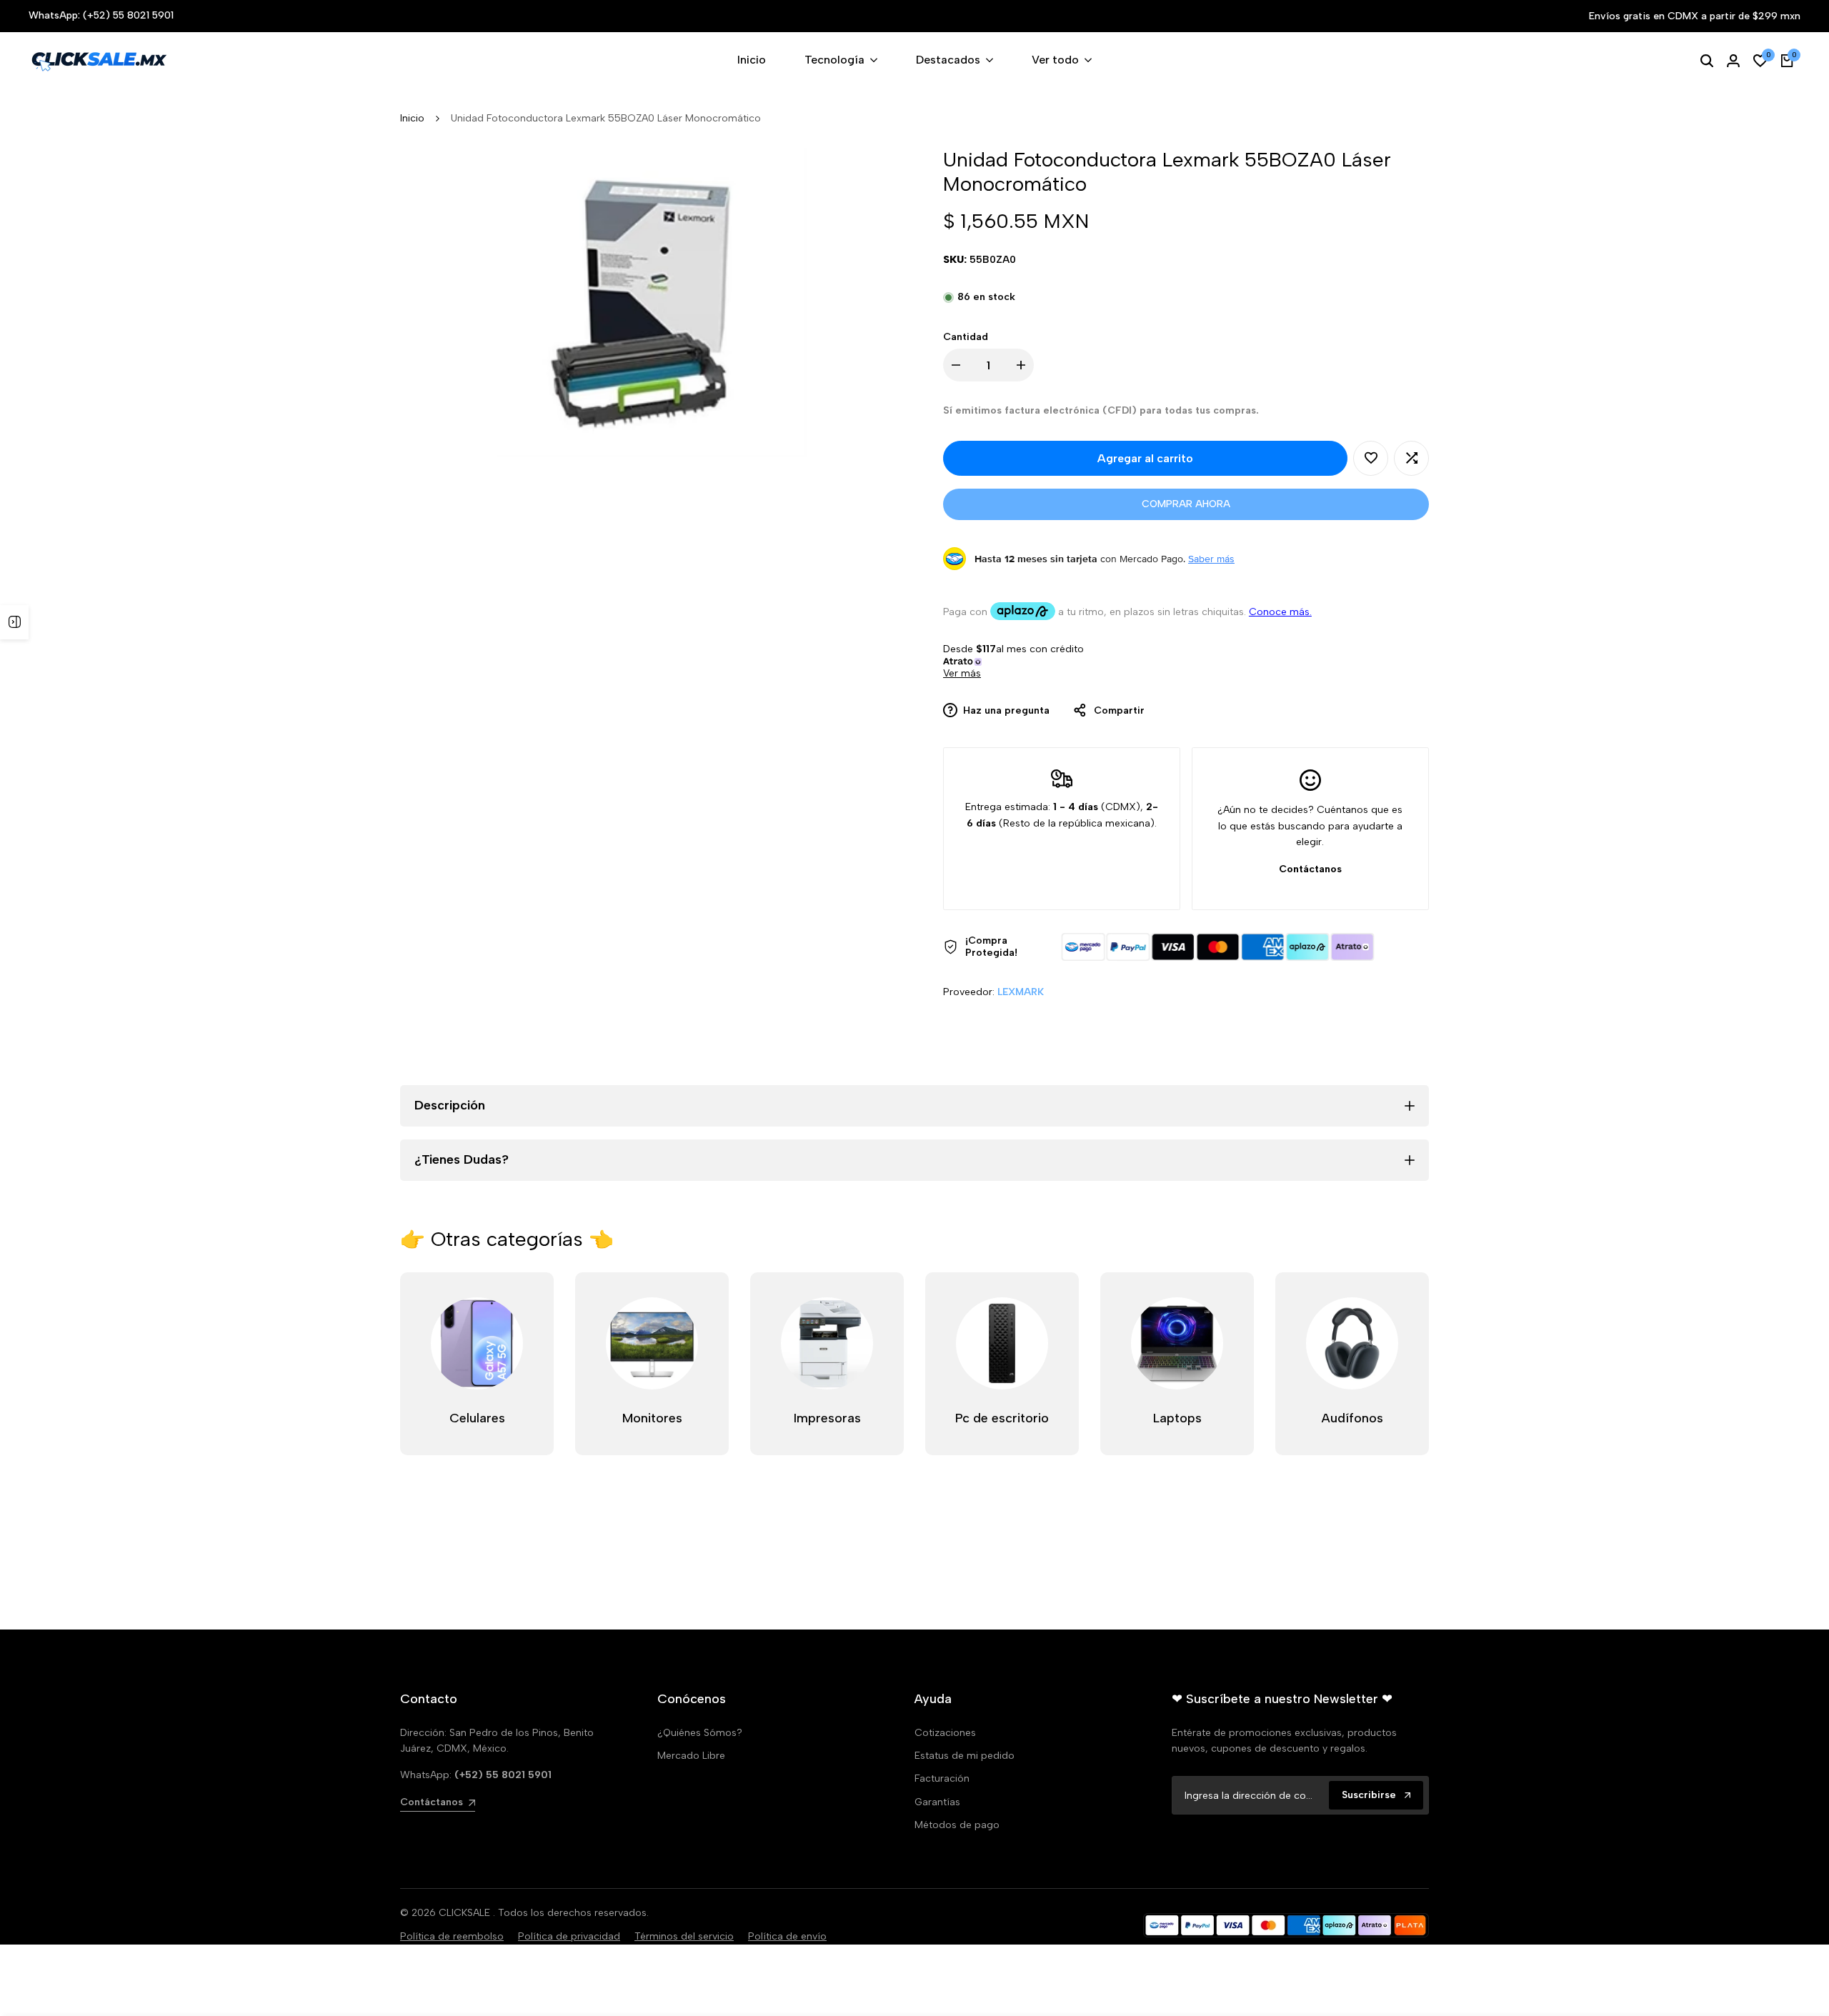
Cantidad (966, 337)
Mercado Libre (691, 1756)
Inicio (412, 118)
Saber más (1211, 559)
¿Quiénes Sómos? (700, 1733)
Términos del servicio (684, 1936)
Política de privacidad (569, 1936)
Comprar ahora (1186, 504)
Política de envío (787, 1936)
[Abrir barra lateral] (14, 622)
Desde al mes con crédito (1016, 661)
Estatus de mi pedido (965, 1756)
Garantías (937, 1802)
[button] (1371, 458)
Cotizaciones (945, 1733)
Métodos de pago (957, 1825)
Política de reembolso (452, 1936)
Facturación (942, 1778)
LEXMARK (1021, 992)
